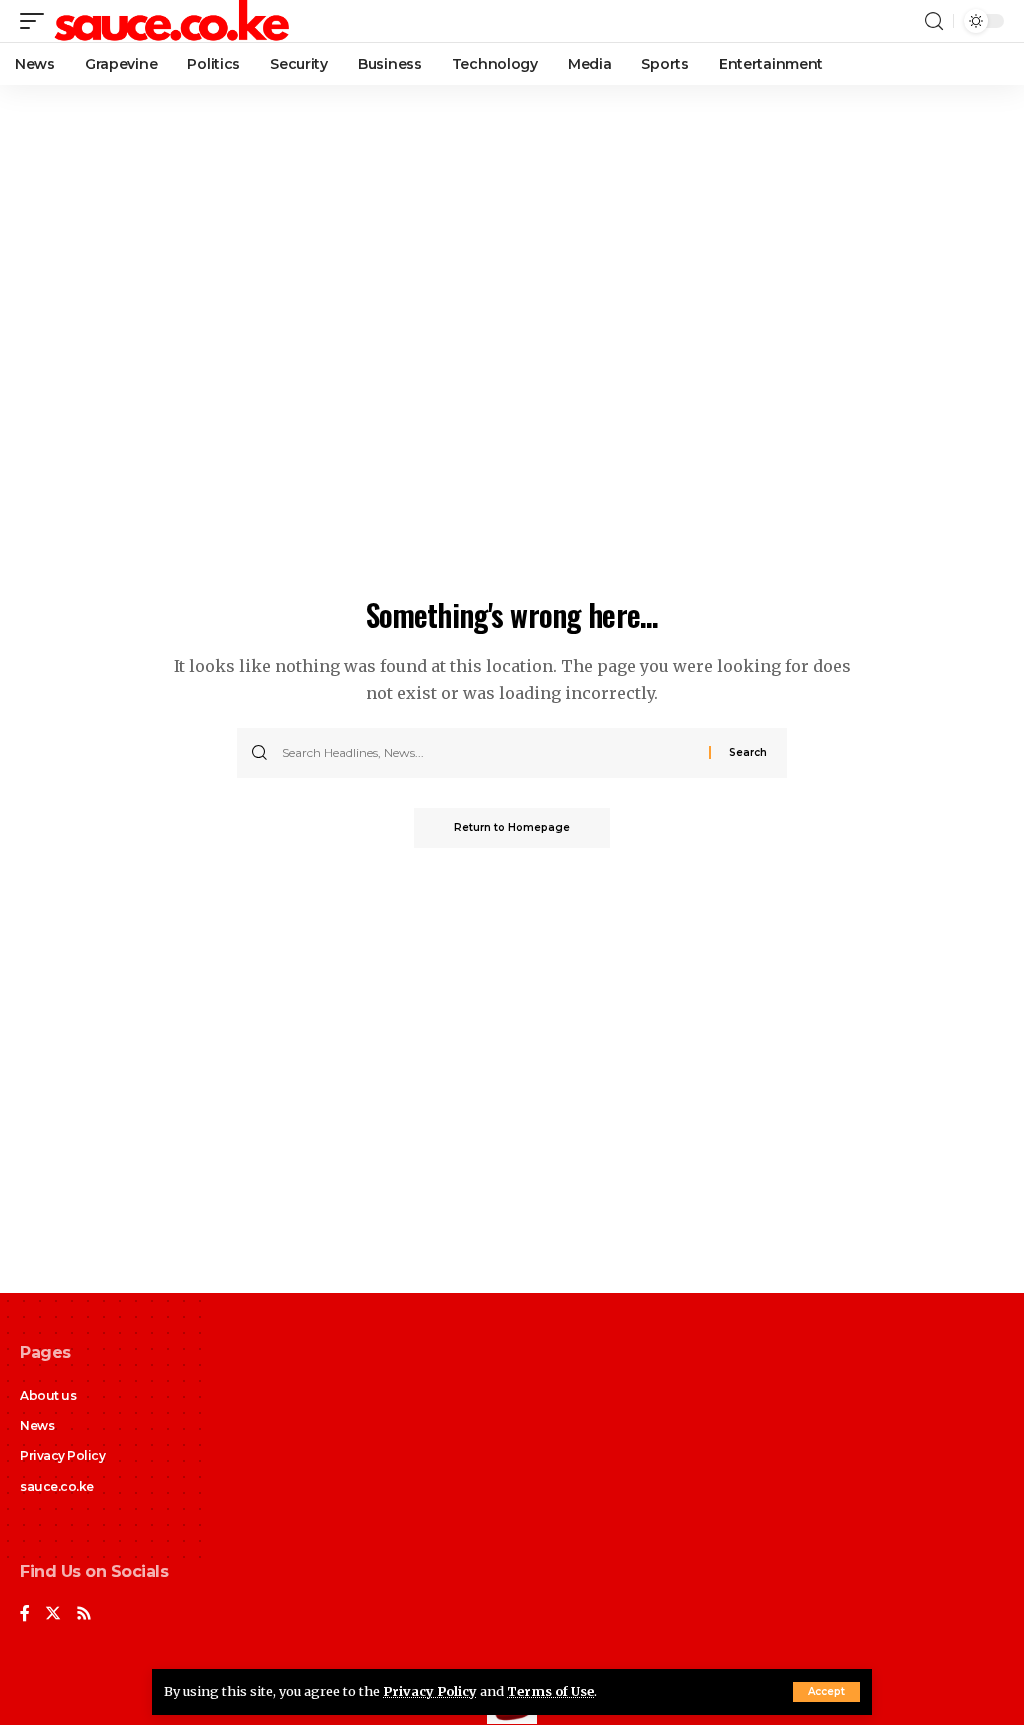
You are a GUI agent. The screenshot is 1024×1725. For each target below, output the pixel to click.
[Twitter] (53, 1614)
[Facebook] (25, 1614)
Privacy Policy (430, 1691)
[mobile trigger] (37, 21)
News (37, 1425)
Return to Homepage (512, 827)
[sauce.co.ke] (173, 21)
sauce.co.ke (57, 1486)
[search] (934, 21)
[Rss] (84, 1614)
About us (48, 1395)
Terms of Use (550, 1691)
